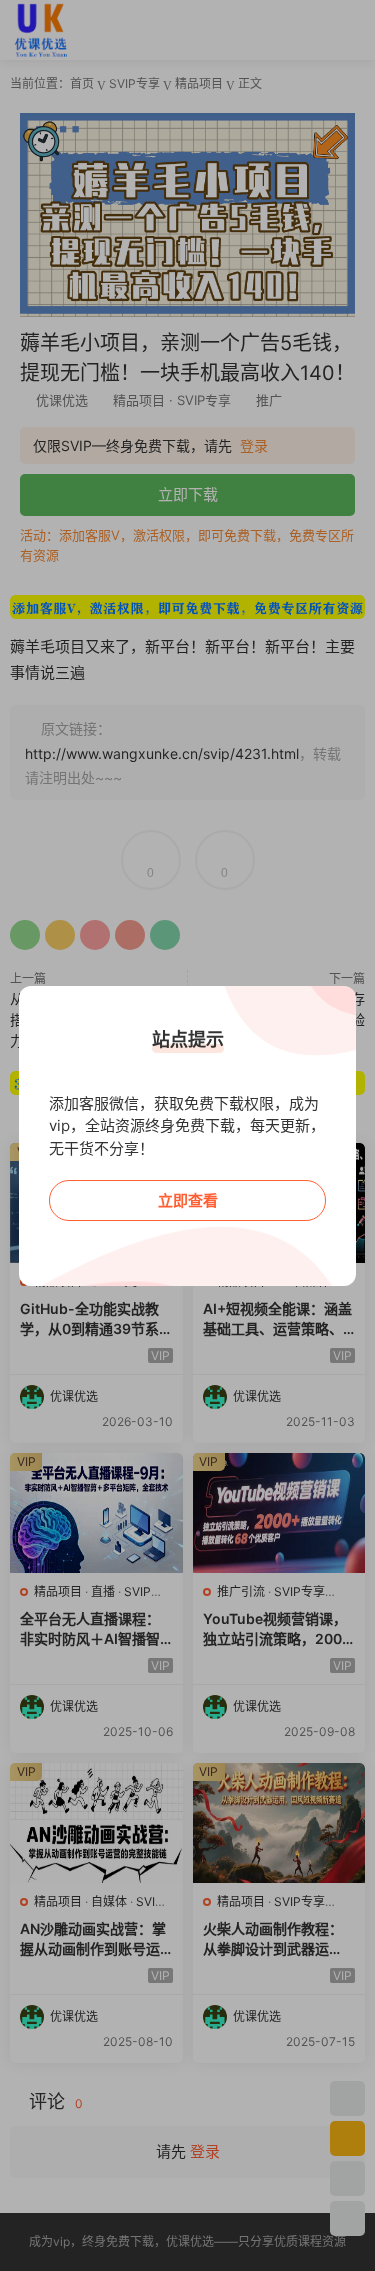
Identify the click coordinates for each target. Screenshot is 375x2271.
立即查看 (188, 1200)
